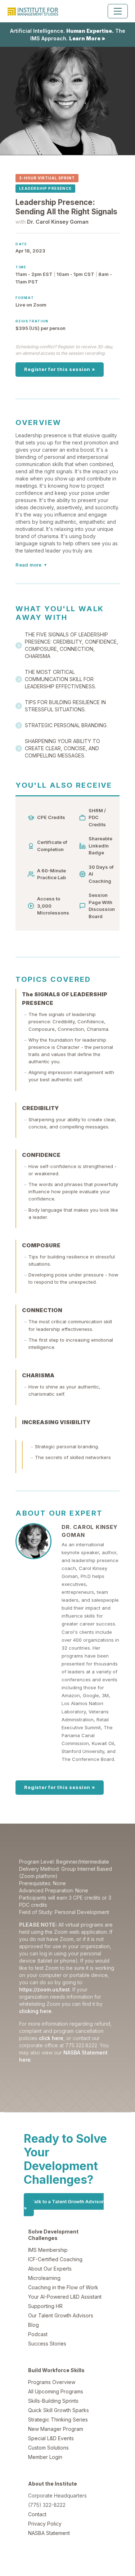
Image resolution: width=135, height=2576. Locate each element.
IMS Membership (48, 2250)
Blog (33, 2325)
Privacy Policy (45, 2524)
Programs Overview (52, 2382)
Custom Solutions (48, 2448)
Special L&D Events (51, 2438)
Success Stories (47, 2344)
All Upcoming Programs (56, 2391)
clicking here (35, 2011)
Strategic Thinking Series (58, 2420)
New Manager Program (56, 2429)
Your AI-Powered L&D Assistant (65, 2297)
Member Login (45, 2457)
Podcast (38, 2334)
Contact (37, 2514)
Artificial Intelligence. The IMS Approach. (68, 35)
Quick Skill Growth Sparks (58, 2410)
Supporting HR (45, 2306)
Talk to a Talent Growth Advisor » (64, 2205)
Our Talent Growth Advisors (61, 2315)
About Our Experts (50, 2269)
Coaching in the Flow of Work (63, 2287)
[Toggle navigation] (118, 11)
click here (51, 2038)
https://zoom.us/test (44, 1989)
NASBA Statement (49, 2533)
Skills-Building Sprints (53, 2401)
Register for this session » (60, 369)
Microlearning (44, 2278)
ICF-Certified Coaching (55, 2259)
